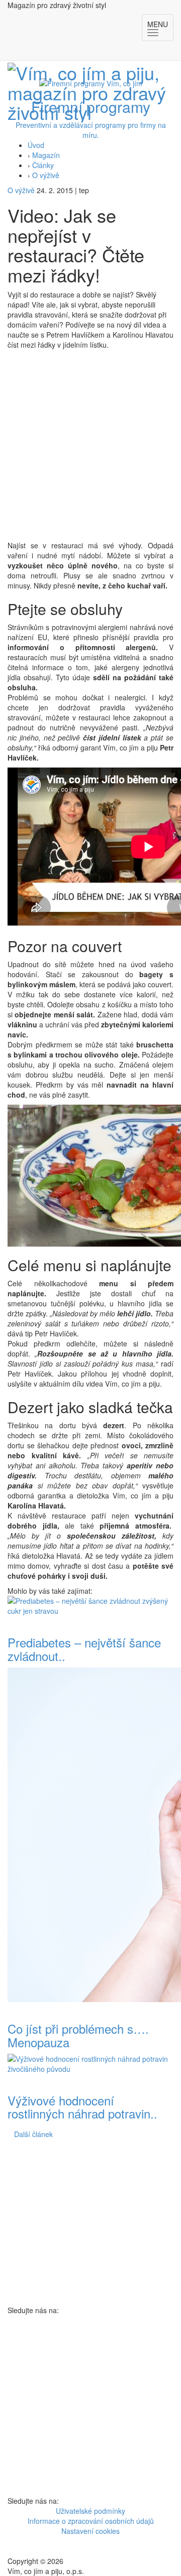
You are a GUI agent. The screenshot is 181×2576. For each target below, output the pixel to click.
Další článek (33, 2134)
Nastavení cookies (90, 2531)
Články (43, 165)
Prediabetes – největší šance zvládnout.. (84, 1649)
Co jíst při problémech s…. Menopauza (78, 2035)
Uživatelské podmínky (90, 2511)
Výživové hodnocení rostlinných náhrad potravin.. (82, 2107)
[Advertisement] (90, 445)
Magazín (46, 155)
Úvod (36, 145)
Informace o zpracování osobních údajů (91, 2521)
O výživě (46, 175)
